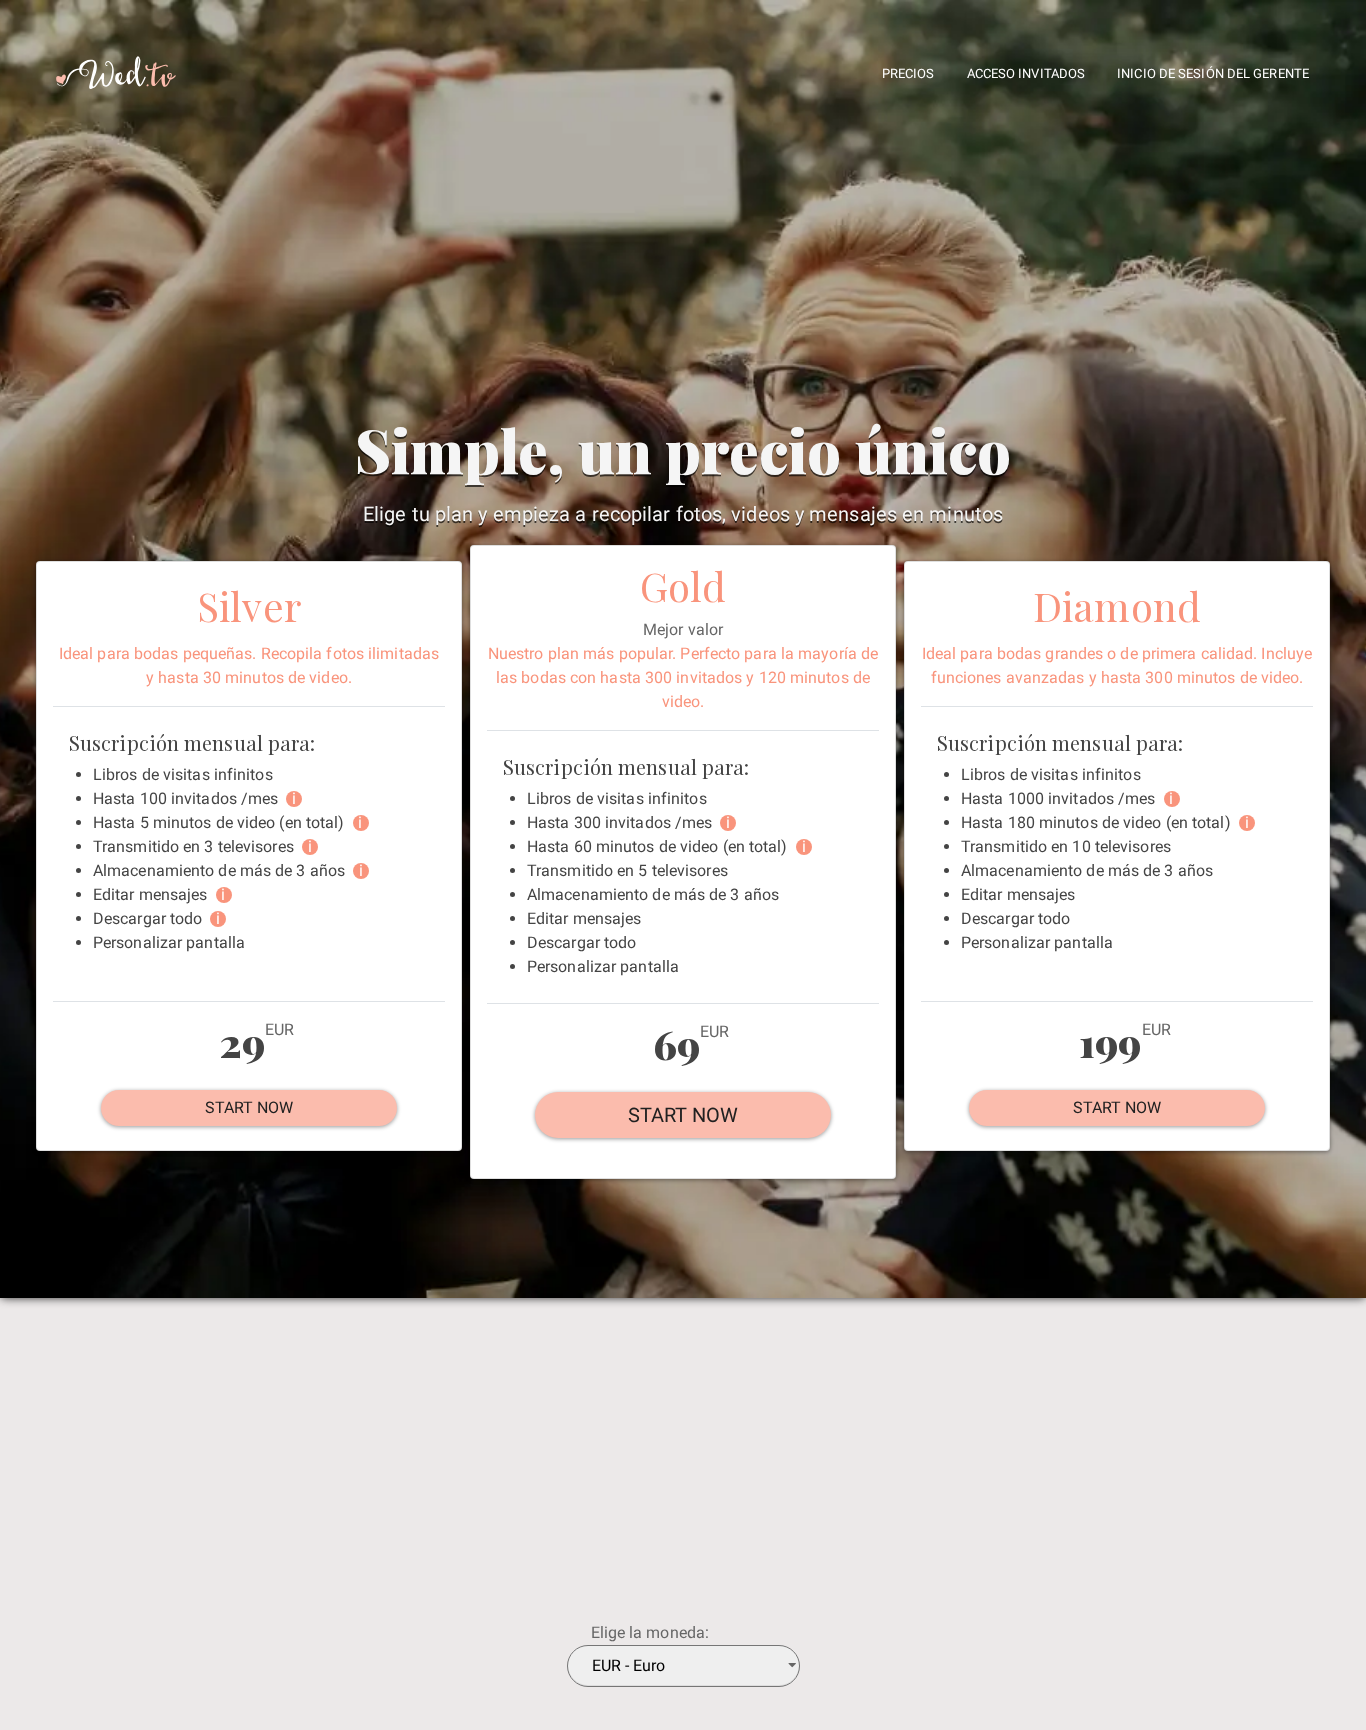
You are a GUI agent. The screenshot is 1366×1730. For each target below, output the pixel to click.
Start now (249, 1107)
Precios (908, 73)
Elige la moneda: (650, 1632)
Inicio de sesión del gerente (1213, 73)
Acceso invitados (1026, 73)
